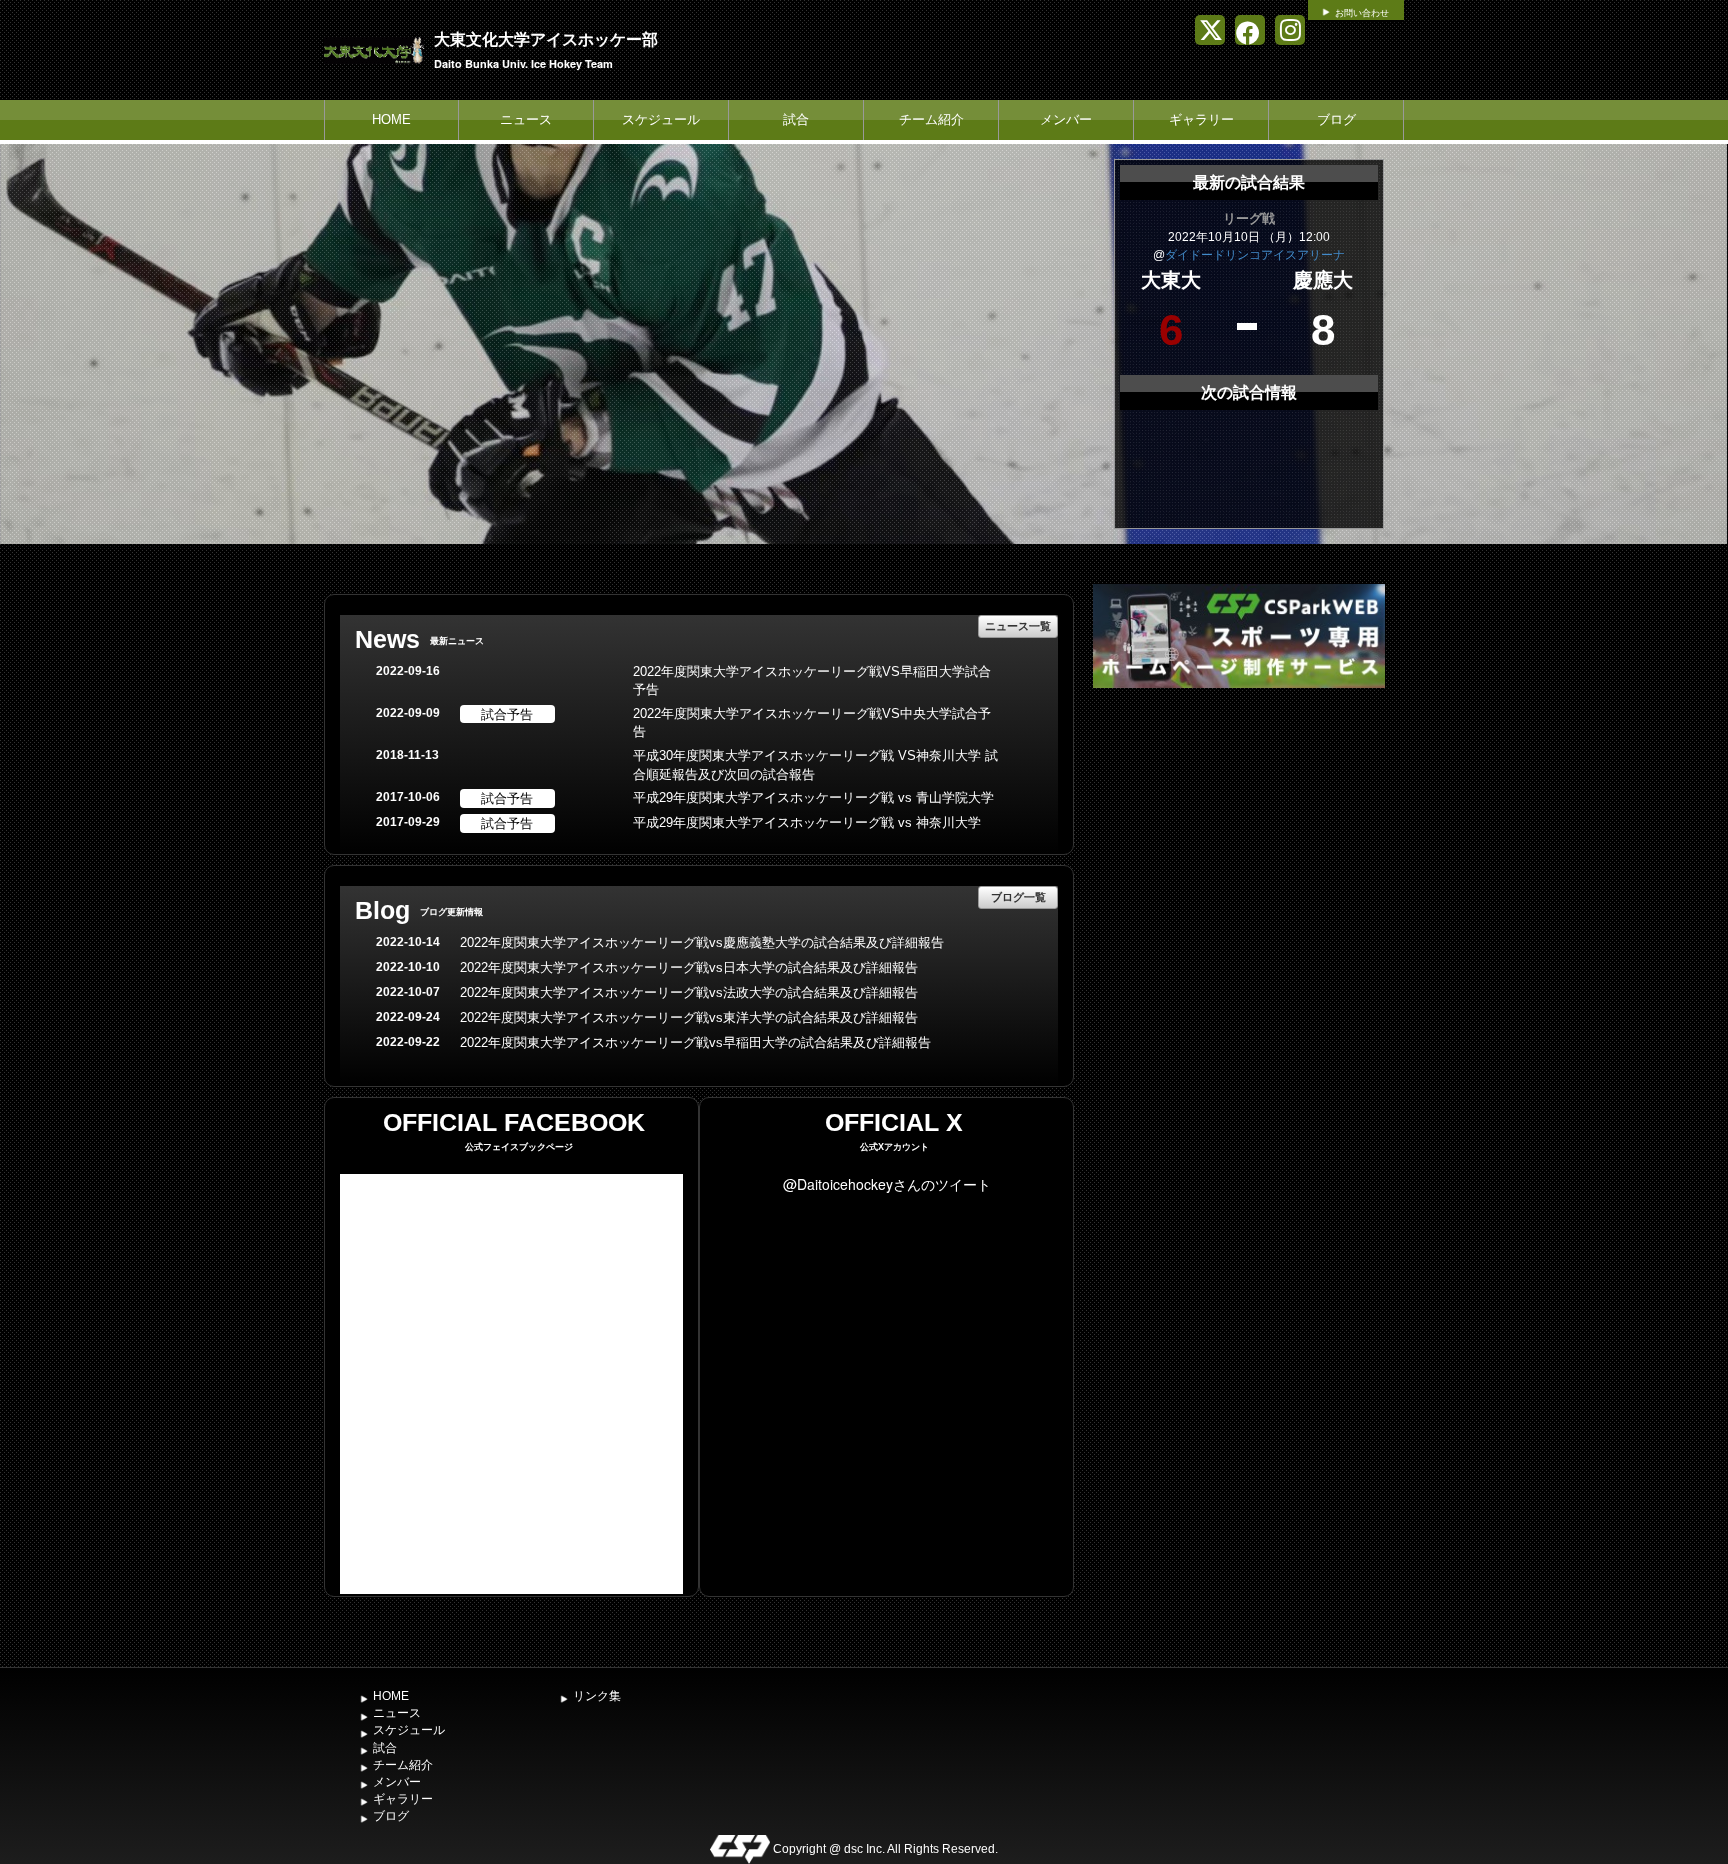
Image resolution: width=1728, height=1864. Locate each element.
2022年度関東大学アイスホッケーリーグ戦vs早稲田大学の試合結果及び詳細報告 (695, 1042)
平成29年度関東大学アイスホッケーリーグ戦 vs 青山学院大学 (813, 797)
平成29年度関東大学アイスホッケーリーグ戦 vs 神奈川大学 (807, 822)
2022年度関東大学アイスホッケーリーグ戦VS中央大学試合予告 (812, 723)
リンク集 (597, 1696)
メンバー (1066, 119)
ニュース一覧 (1018, 625)
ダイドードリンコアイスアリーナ (1255, 255)
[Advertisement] (1239, 843)
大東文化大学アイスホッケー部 (546, 38)
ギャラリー (1201, 119)
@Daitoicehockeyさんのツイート (887, 1184)
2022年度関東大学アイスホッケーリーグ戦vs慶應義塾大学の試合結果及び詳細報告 (702, 942)
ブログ (1336, 119)
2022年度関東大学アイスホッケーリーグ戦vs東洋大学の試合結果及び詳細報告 (689, 1017)
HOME (391, 119)
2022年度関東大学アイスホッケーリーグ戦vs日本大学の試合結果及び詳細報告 (689, 967)
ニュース (526, 119)
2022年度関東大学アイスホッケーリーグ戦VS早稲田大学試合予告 (812, 681)
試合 (796, 119)
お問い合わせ (1362, 13)
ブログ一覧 (1018, 896)
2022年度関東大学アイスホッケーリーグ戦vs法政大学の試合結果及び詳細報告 (689, 992)
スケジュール (661, 119)
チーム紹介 (931, 119)
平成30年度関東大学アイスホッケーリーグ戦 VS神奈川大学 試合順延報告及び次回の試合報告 (815, 765)
